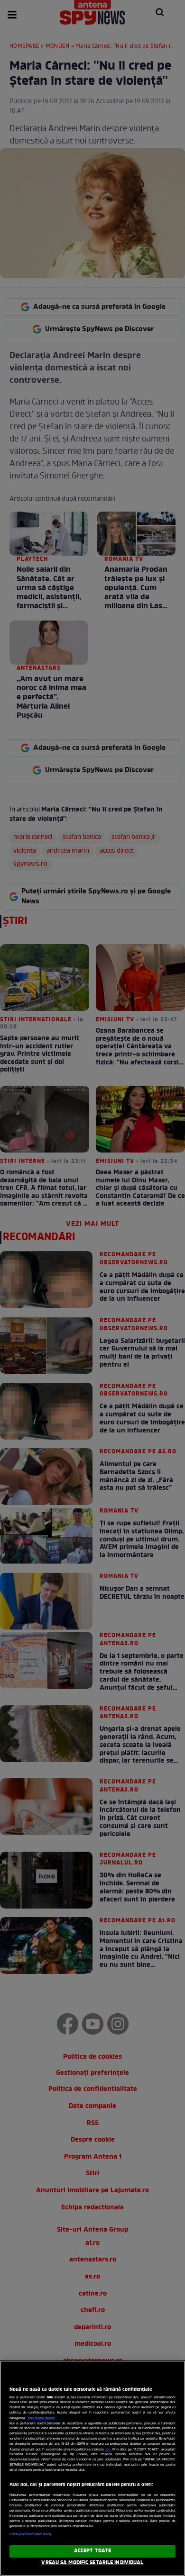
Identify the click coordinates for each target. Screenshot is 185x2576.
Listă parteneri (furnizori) (30, 2534)
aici (108, 2450)
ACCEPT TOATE (92, 2551)
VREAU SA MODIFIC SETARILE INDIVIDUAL (92, 2563)
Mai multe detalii (42, 2418)
